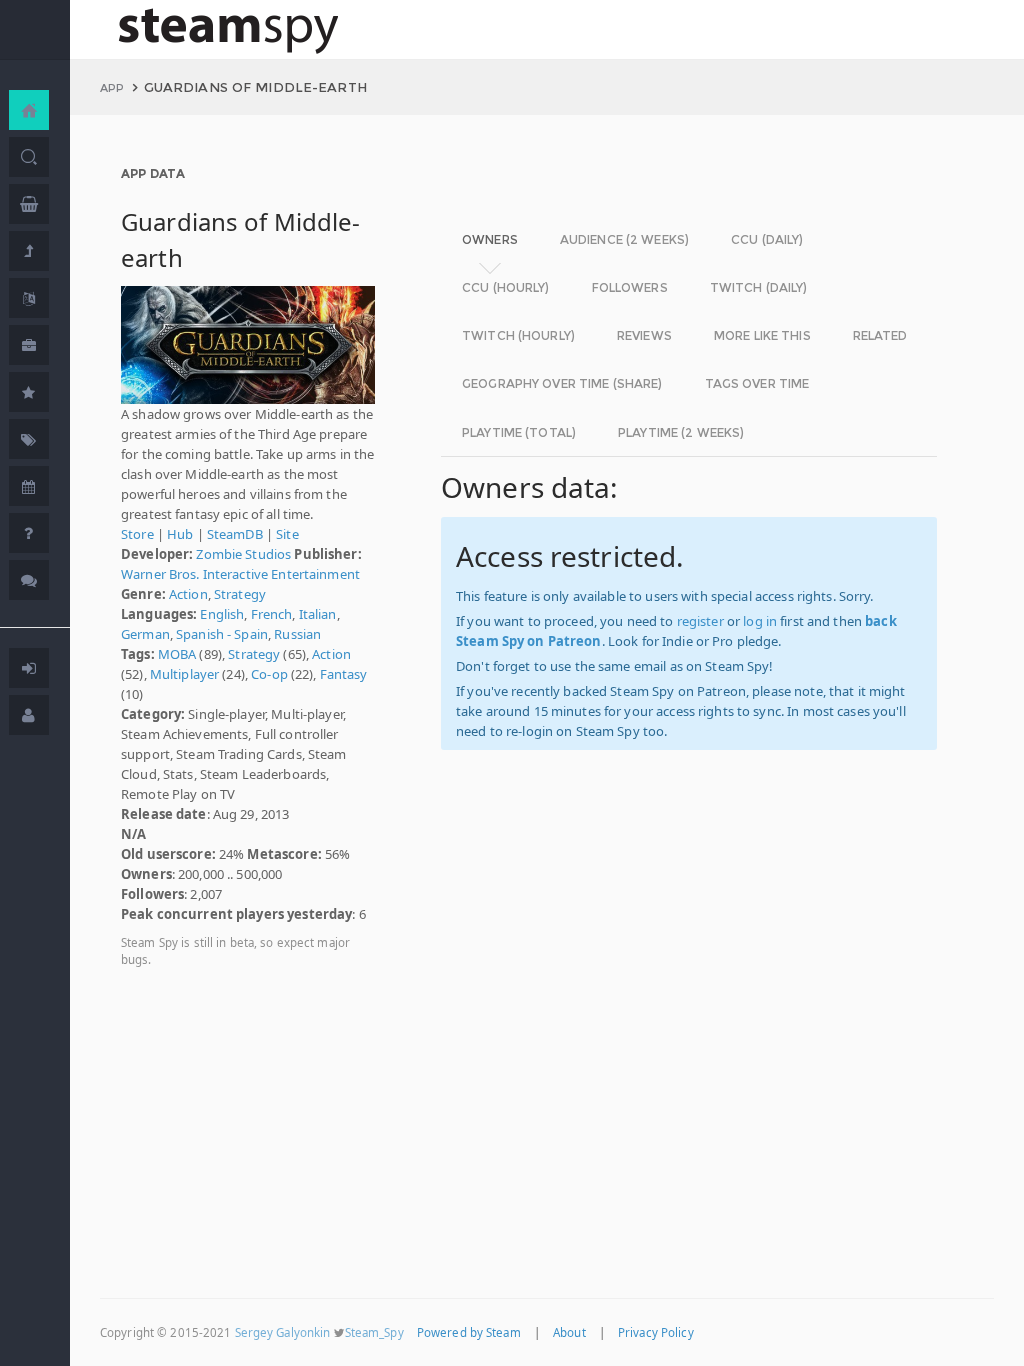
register (700, 621)
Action (188, 594)
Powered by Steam (469, 1332)
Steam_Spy (374, 1332)
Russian (297, 634)
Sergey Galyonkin (283, 1332)
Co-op (269, 674)
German (145, 634)
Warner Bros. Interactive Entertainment (240, 574)
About (569, 1332)
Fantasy (344, 674)
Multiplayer (184, 674)
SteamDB (235, 534)
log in (760, 621)
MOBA (177, 654)
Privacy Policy (656, 1332)
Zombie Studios (243, 554)
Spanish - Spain (222, 634)
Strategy (240, 594)
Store (137, 534)
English (222, 614)
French (272, 614)
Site (287, 534)
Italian (318, 614)
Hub (180, 534)
